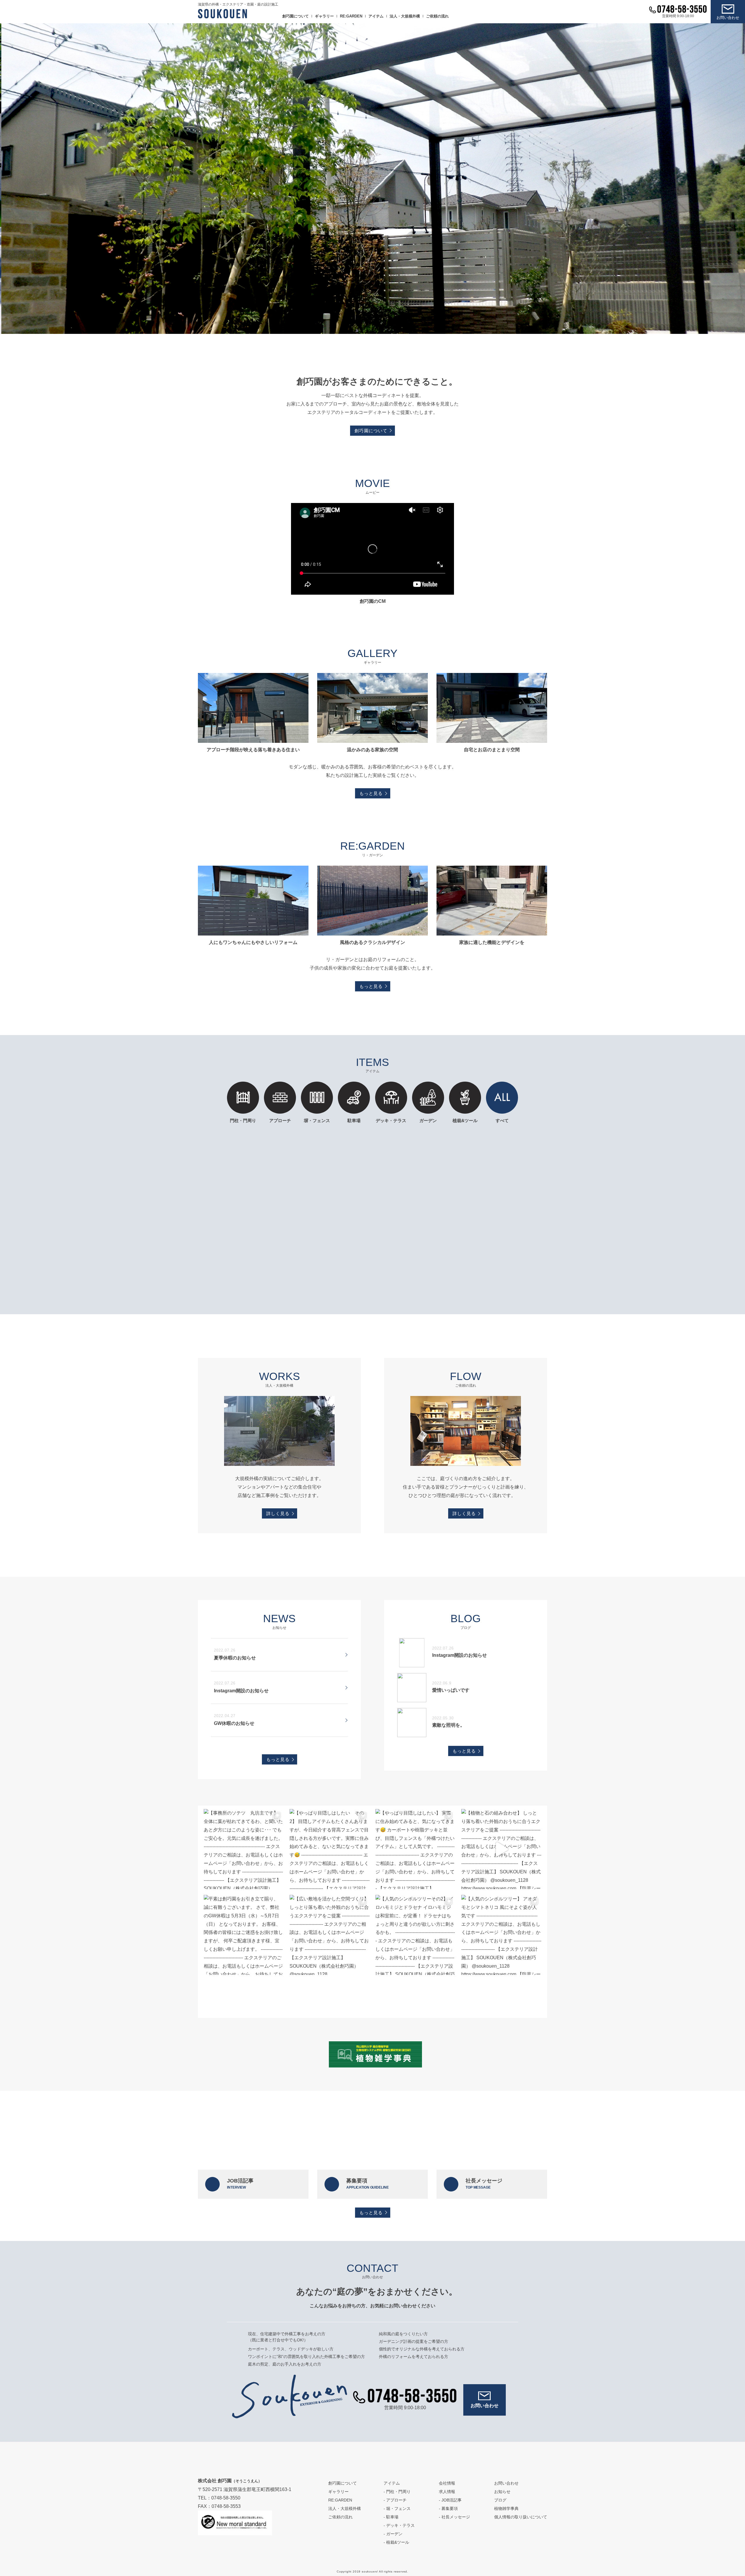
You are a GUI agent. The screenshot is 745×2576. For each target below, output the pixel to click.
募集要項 (367, 2184)
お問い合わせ (728, 18)
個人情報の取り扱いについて (521, 2517)
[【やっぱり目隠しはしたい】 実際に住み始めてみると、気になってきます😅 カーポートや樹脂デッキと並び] (415, 1849)
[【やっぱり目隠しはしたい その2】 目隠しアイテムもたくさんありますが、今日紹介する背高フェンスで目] (330, 1849)
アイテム (376, 16)
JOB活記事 (240, 2184)
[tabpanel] (372, 179)
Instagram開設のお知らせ (241, 1691)
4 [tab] (386, 328)
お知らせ (502, 2492)
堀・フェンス (398, 2508)
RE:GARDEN (351, 16)
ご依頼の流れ (437, 16)
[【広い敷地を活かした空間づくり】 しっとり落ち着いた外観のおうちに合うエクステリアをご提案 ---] (330, 1935)
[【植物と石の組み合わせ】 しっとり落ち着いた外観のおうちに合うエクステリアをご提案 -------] (501, 1849)
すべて (502, 1120)
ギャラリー (324, 16)
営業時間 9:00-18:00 (678, 16)
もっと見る (371, 793)
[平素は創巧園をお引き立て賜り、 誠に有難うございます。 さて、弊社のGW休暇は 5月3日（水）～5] (244, 1935)
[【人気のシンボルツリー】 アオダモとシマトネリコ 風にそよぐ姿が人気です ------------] (501, 1935)
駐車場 (354, 1120)
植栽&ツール (465, 1120)
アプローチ (280, 1120)
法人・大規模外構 (405, 16)
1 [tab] (359, 328)
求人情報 (447, 2492)
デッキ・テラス (391, 1120)
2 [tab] (368, 328)
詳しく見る (278, 1513)
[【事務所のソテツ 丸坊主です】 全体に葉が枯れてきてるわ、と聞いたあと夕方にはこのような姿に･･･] (244, 1849)
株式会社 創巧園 (230, 2481)
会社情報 (447, 2483)
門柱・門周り (243, 1120)
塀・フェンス (317, 1120)
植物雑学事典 (506, 2508)
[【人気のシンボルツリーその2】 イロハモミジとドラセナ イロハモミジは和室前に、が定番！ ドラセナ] (415, 1935)
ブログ (500, 2500)
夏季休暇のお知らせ (235, 1658)
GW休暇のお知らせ (234, 1723)
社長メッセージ (484, 2184)
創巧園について (296, 16)
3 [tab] (377, 328)
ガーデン (428, 1120)
